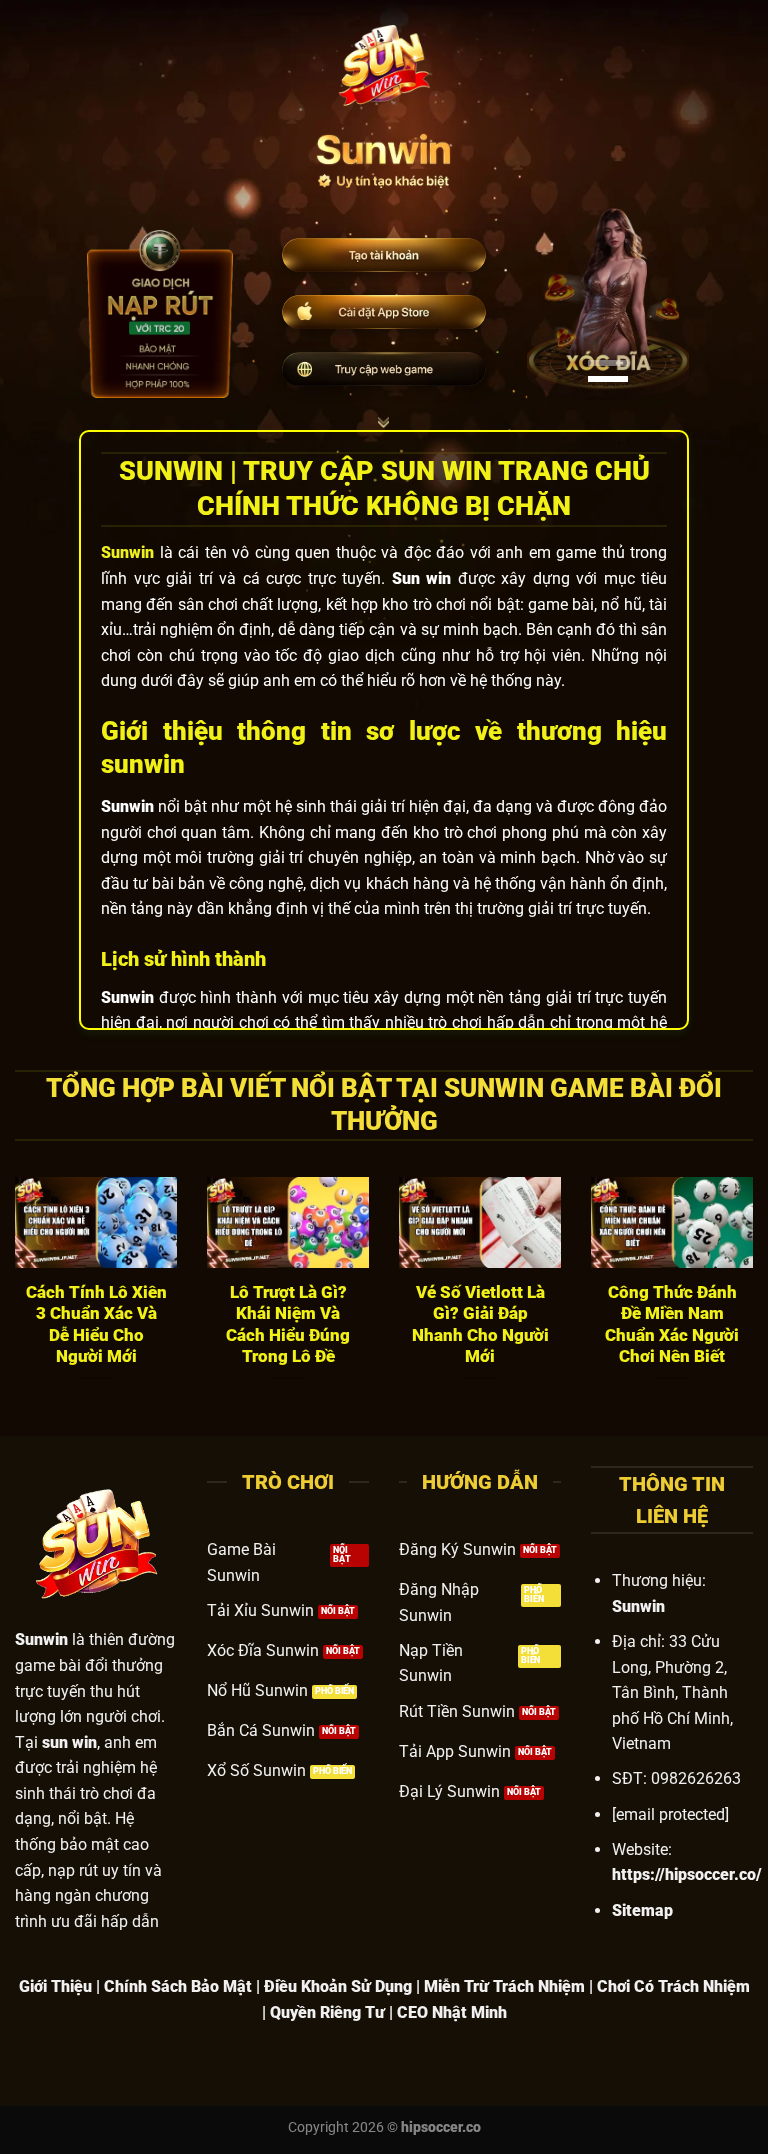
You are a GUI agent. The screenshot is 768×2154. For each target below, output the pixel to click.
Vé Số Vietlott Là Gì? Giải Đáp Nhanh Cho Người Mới (480, 1325)
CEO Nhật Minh (452, 2012)
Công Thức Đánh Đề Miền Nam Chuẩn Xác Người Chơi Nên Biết (672, 1325)
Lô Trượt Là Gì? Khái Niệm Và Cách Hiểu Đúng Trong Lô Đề (288, 1325)
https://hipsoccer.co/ (687, 1874)
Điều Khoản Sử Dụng (338, 1986)
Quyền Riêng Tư (327, 2012)
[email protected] (670, 1814)
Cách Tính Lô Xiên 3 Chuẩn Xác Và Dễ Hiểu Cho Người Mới (96, 1325)
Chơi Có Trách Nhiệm (673, 1986)
